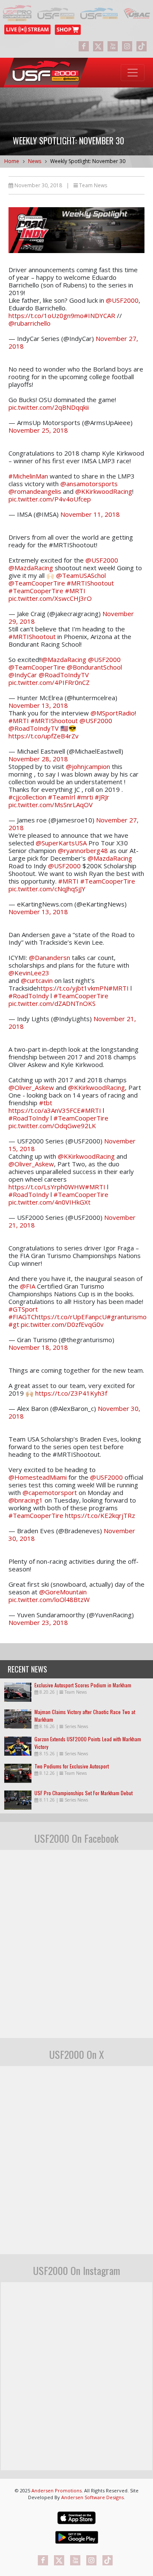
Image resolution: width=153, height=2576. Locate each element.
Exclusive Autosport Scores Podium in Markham (83, 1685)
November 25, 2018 (38, 430)
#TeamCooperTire (36, 591)
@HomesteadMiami (38, 1477)
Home (12, 161)
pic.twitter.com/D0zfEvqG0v (62, 1324)
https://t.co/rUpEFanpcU (71, 1317)
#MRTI (75, 591)
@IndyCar (23, 675)
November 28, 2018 (38, 759)
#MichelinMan (28, 476)
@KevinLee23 (29, 973)
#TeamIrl (62, 797)
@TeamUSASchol (81, 575)
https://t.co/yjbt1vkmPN (73, 988)
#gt (14, 1324)
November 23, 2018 (38, 1622)
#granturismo (127, 1317)
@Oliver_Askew (31, 1087)
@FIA (28, 1286)
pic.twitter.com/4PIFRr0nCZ (49, 682)
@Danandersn (50, 957)
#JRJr (102, 797)
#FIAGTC (22, 1317)
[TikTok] (142, 46)
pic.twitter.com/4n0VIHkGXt (50, 1202)
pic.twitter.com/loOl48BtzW (49, 1599)
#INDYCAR (99, 315)
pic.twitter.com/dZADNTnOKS (52, 1003)
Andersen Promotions (57, 2490)
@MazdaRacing (31, 568)
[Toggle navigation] (133, 73)
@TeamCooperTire (37, 583)
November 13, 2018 (38, 705)
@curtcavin (37, 980)
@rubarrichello (30, 323)
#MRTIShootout (90, 583)
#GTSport (23, 1309)
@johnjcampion (88, 766)
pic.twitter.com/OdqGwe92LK (52, 1126)
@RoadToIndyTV (64, 675)
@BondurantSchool (94, 667)
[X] (98, 46)
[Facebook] (84, 46)
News (35, 161)
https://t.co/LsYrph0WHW (47, 1187)
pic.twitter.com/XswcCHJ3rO (50, 598)
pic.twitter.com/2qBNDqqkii (49, 407)
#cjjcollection (27, 797)
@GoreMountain (63, 1592)
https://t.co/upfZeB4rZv (44, 736)
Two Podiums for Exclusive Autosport (72, 1766)
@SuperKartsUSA (61, 843)
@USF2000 (122, 300)
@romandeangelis (35, 491)
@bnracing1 (26, 1500)
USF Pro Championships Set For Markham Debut (84, 1793)
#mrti (85, 797)
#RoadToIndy (29, 996)
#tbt (46, 1103)
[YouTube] (113, 46)
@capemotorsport (50, 1492)
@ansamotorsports (89, 484)
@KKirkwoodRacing (104, 491)
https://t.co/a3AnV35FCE (45, 1110)
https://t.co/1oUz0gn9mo (46, 315)
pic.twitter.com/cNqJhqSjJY (47, 889)
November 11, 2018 (90, 514)
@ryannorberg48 (83, 850)
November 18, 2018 (38, 1347)
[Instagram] (127, 46)
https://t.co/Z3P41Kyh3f (71, 1393)
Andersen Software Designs (92, 2497)
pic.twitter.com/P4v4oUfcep (50, 499)
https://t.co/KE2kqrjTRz (100, 1515)
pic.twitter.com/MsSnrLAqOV (51, 805)
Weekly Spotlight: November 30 (88, 161)
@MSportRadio (113, 713)
